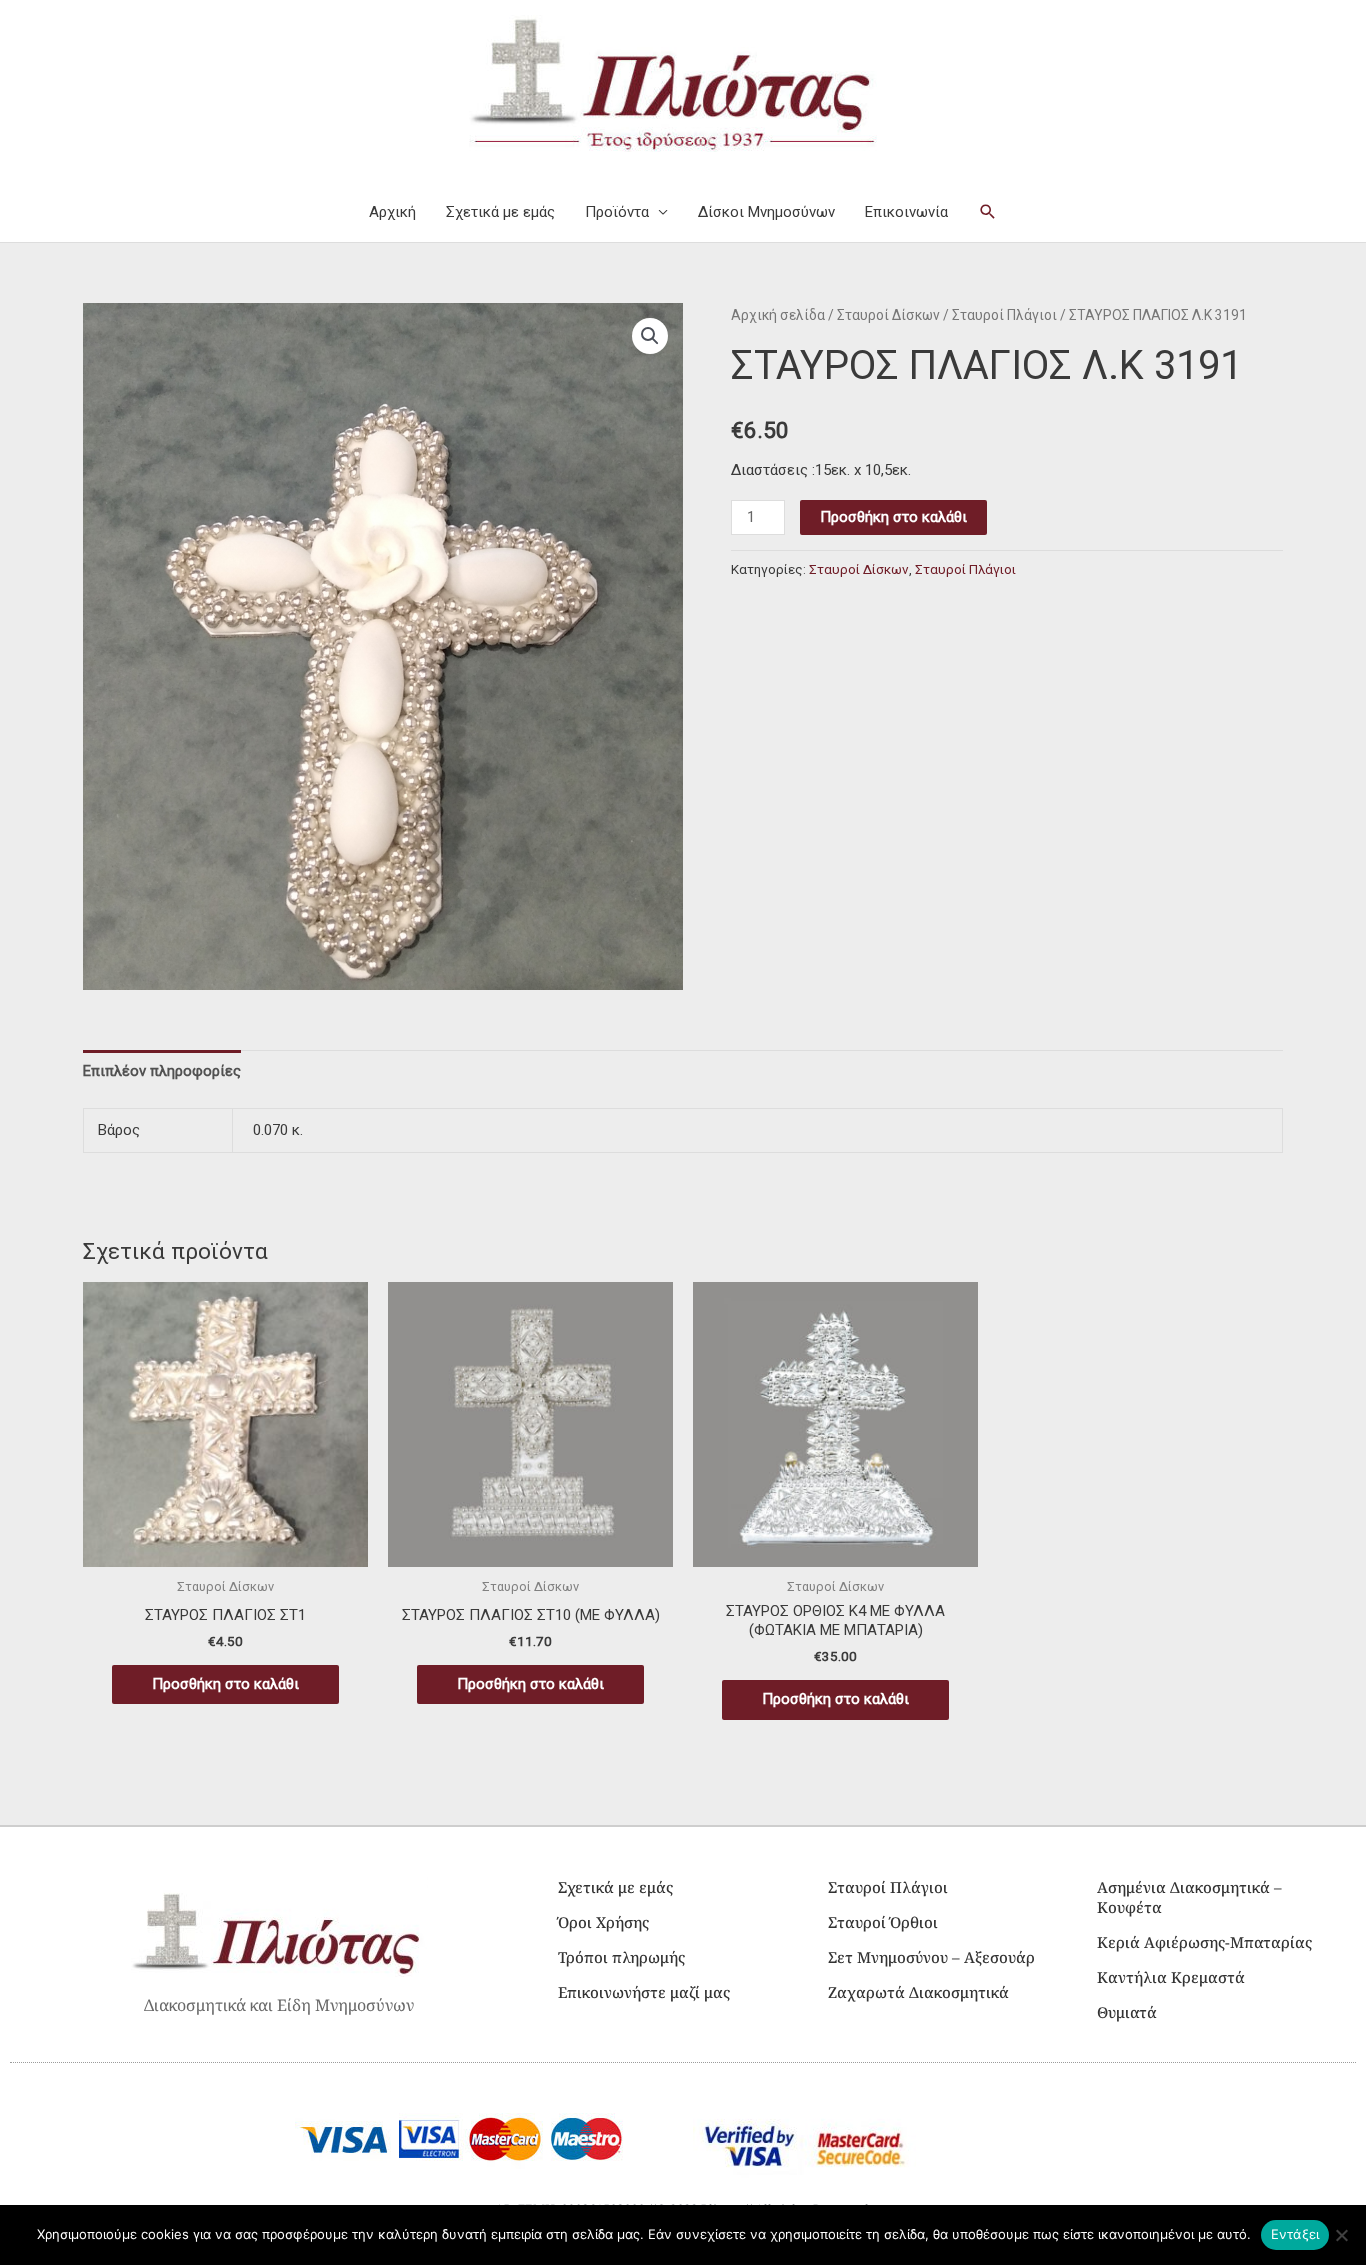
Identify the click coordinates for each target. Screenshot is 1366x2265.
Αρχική (392, 212)
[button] (988, 212)
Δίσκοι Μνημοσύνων (766, 212)
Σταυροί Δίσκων (888, 315)
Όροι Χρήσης (603, 1922)
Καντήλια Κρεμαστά (1171, 1977)
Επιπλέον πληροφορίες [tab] (162, 1071)
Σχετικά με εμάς (500, 212)
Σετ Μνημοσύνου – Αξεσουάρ (931, 1957)
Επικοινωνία (906, 212)
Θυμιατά (1127, 2012)
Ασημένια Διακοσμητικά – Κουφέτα (1189, 1897)
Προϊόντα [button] (617, 212)
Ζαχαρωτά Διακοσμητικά (918, 1992)
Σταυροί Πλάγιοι (1004, 315)
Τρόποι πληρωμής (621, 1957)
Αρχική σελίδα (778, 315)
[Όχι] (1341, 2235)
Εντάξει (1295, 2234)
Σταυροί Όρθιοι (883, 1922)
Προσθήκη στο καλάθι (893, 517)
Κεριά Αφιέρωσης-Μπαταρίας (1204, 1942)
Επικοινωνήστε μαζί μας (644, 1992)
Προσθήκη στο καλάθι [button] (225, 1684)
